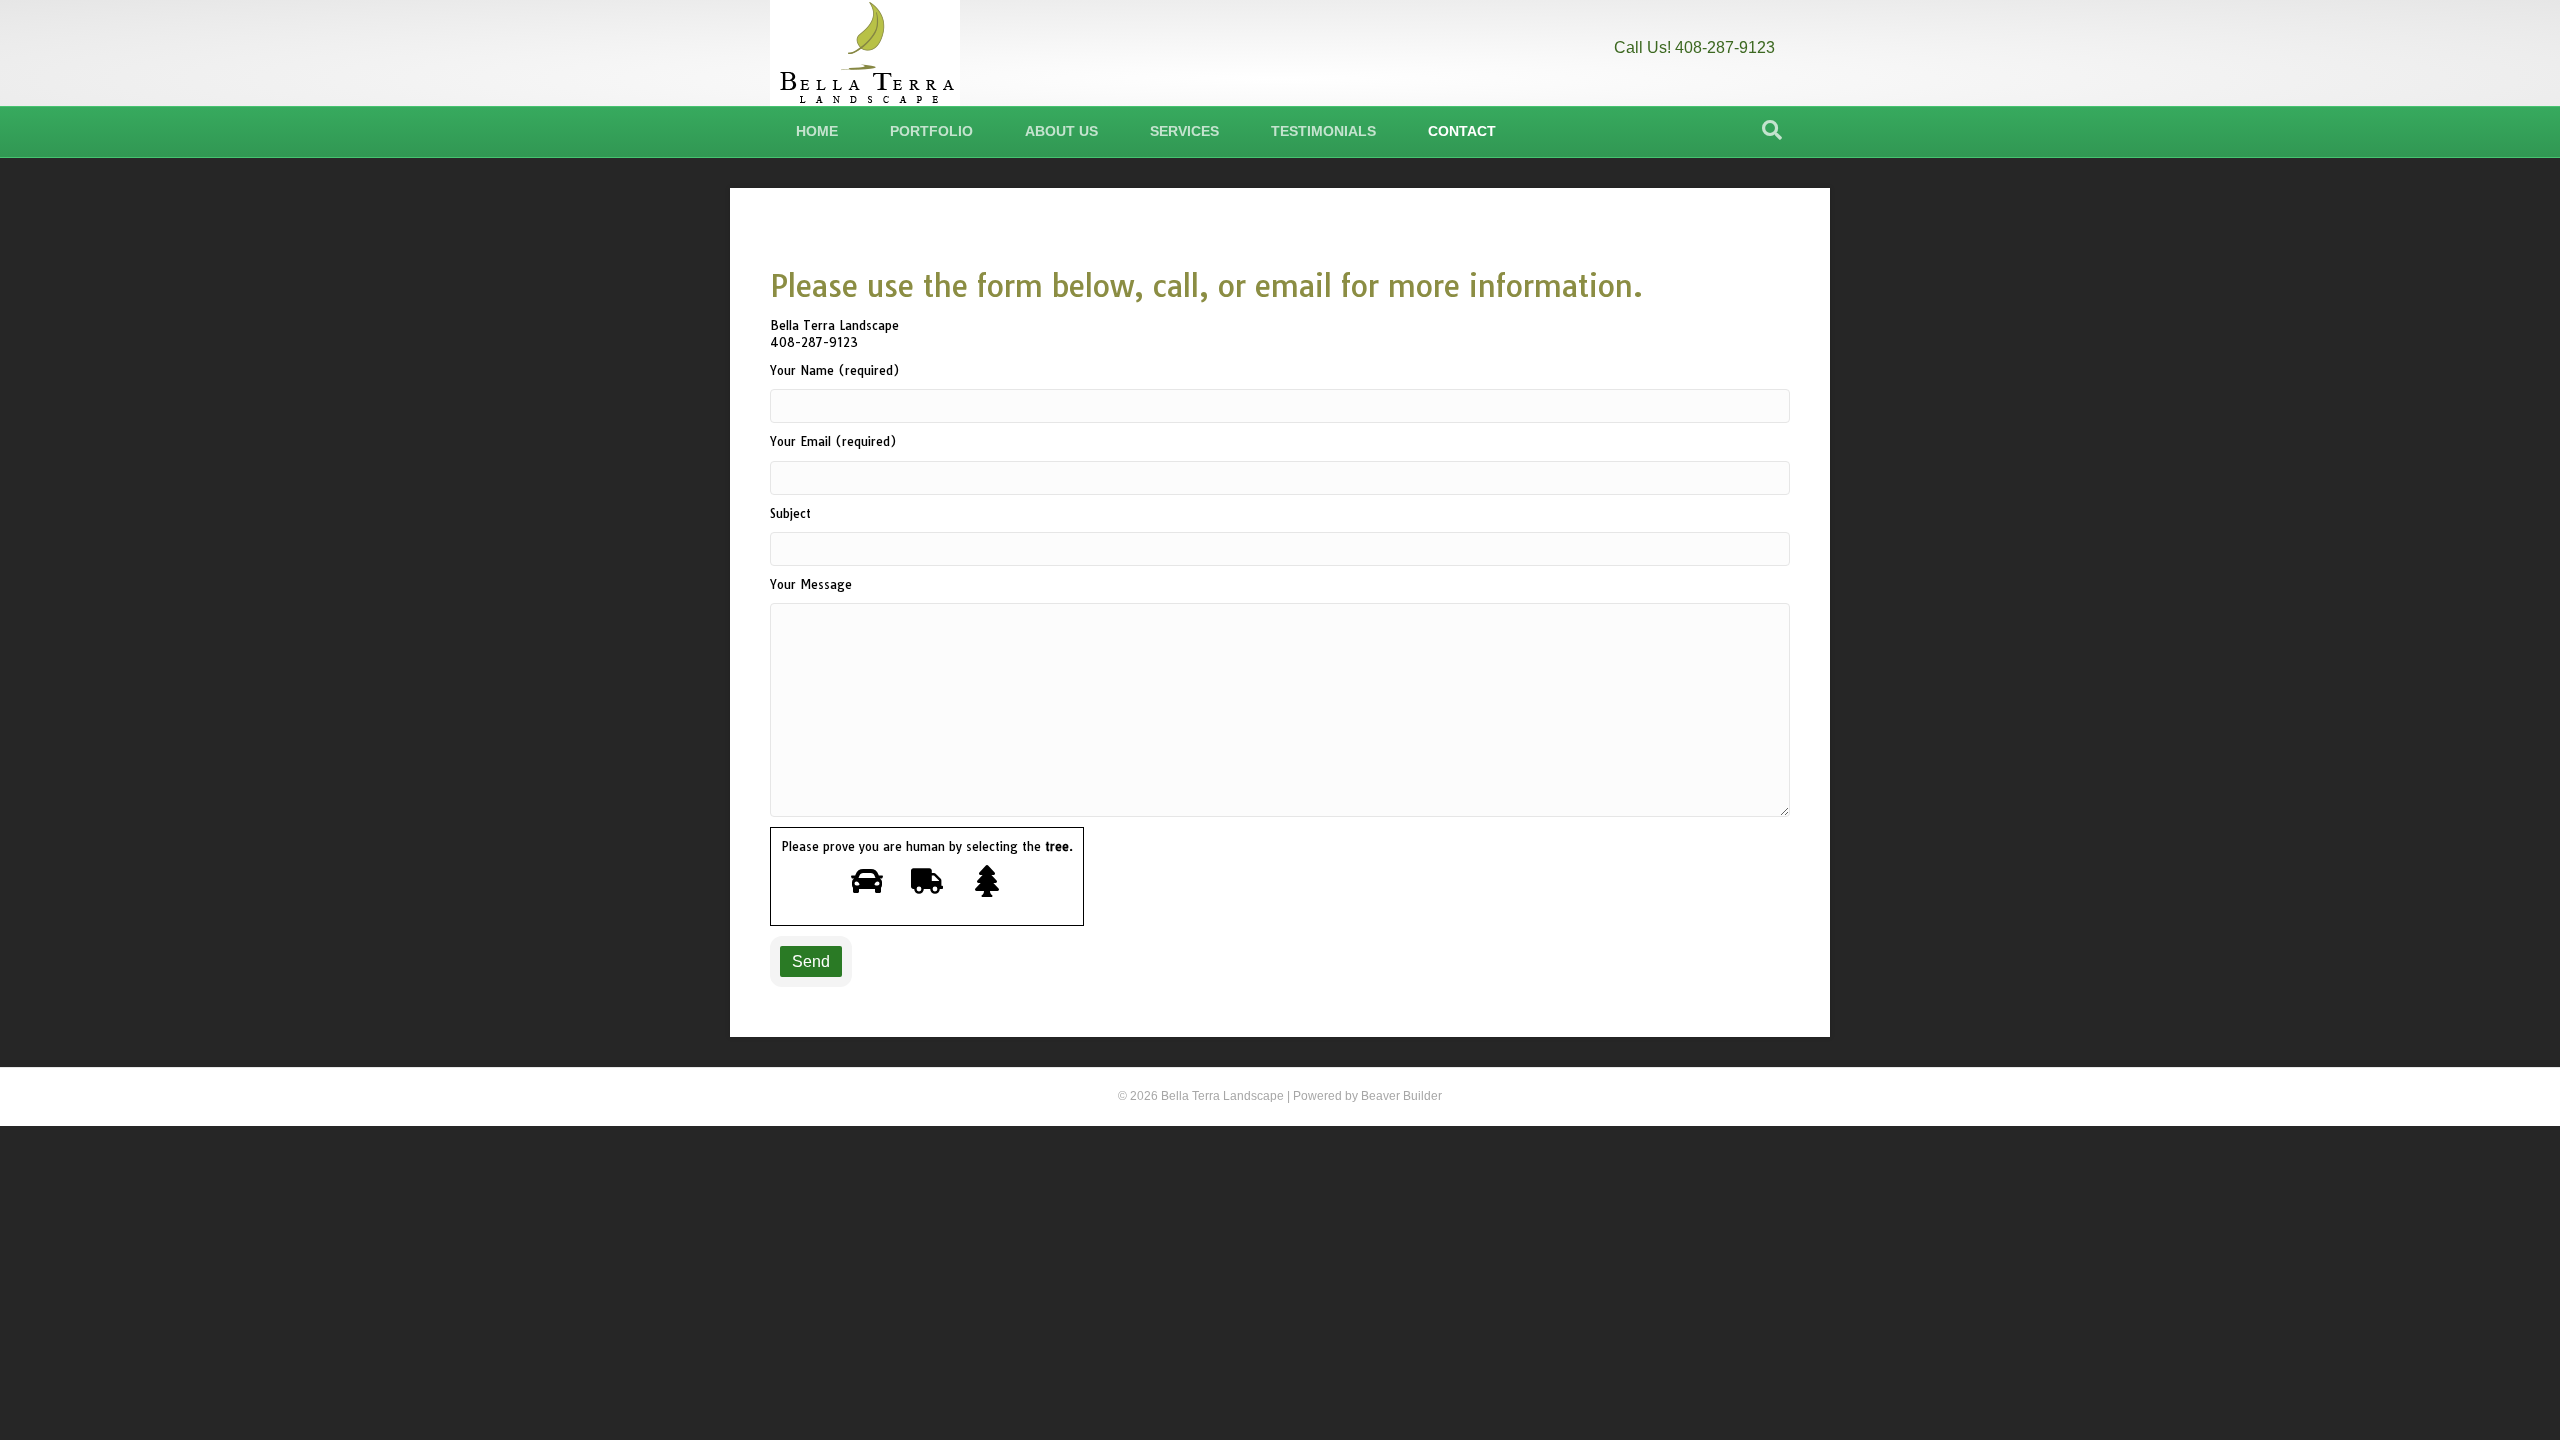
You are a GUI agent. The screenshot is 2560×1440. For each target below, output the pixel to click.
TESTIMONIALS (1323, 131)
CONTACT (1462, 131)
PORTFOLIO (931, 131)
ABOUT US (1061, 131)
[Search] (1772, 130)
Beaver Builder (1401, 1096)
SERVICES (1184, 131)
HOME (817, 131)
